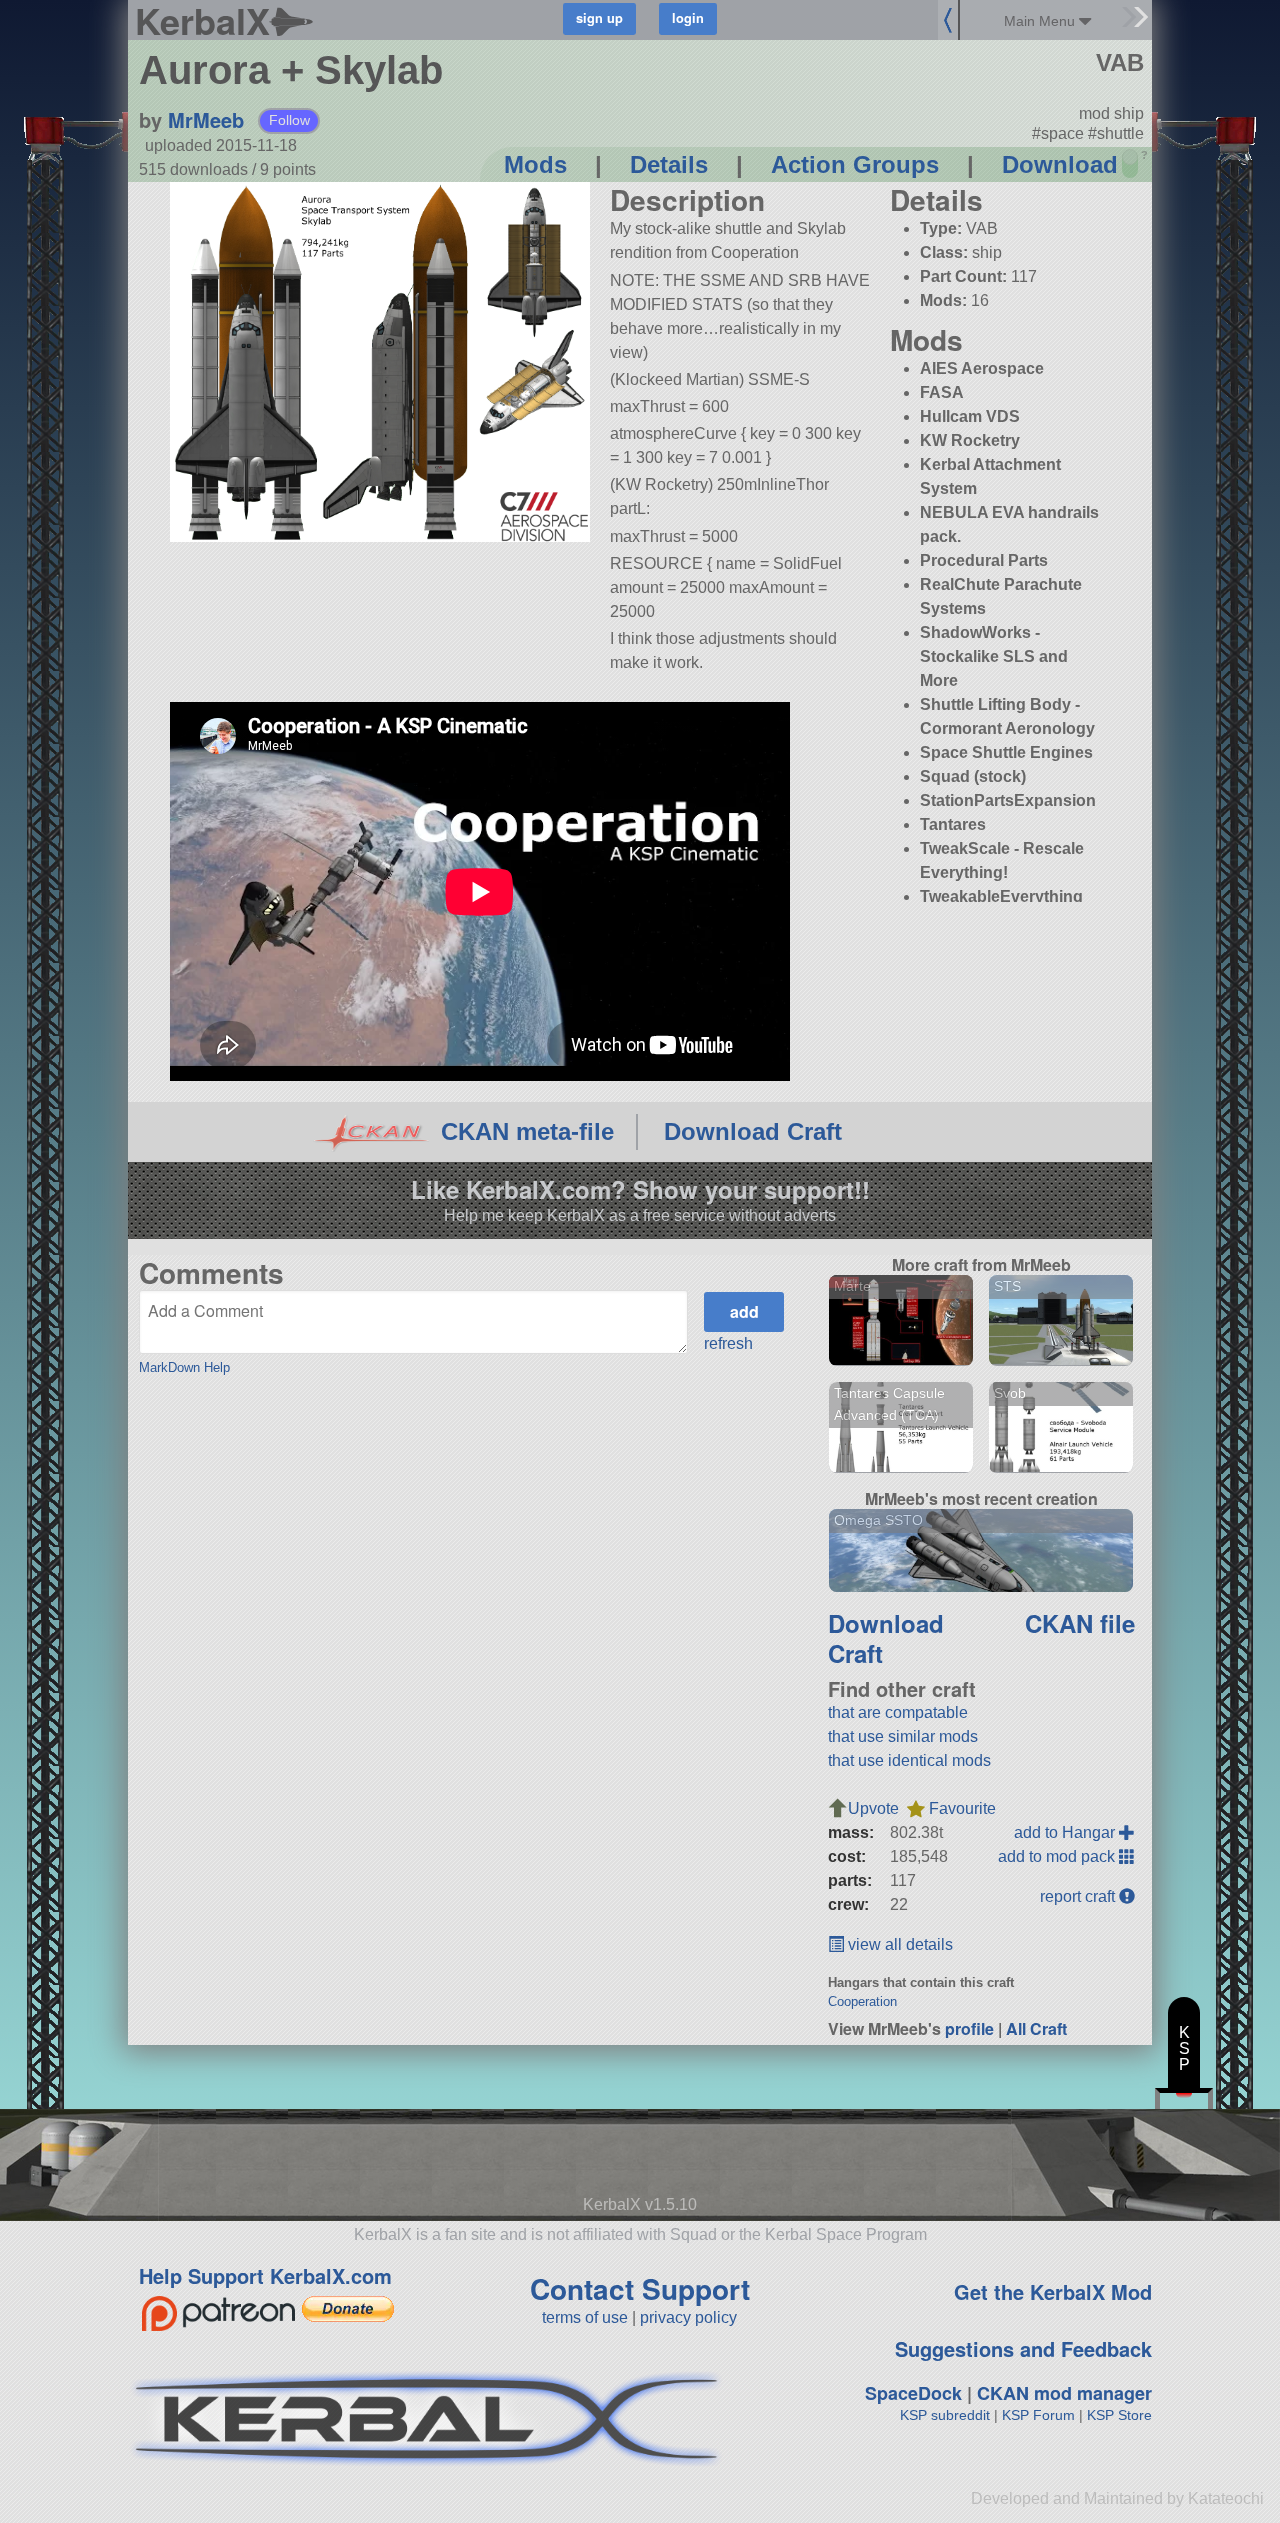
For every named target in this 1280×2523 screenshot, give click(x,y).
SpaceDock (913, 2393)
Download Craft (753, 1131)
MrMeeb (206, 119)
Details (669, 164)
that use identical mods (909, 1760)
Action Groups (855, 164)
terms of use (585, 2317)
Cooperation (862, 2001)
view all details (898, 1944)
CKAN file (1080, 1623)
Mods (535, 164)
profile (969, 2028)
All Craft (1036, 2028)
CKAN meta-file (527, 1131)
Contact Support (640, 2288)
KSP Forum (1038, 2415)
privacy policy (688, 2317)
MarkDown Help (184, 1367)
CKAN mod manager (1064, 2393)
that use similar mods (903, 1736)
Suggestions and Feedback (1023, 2348)
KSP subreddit (945, 2415)
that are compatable (898, 1712)
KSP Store (1119, 2415)
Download (1060, 164)
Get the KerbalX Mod (1053, 2291)
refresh (728, 1343)
